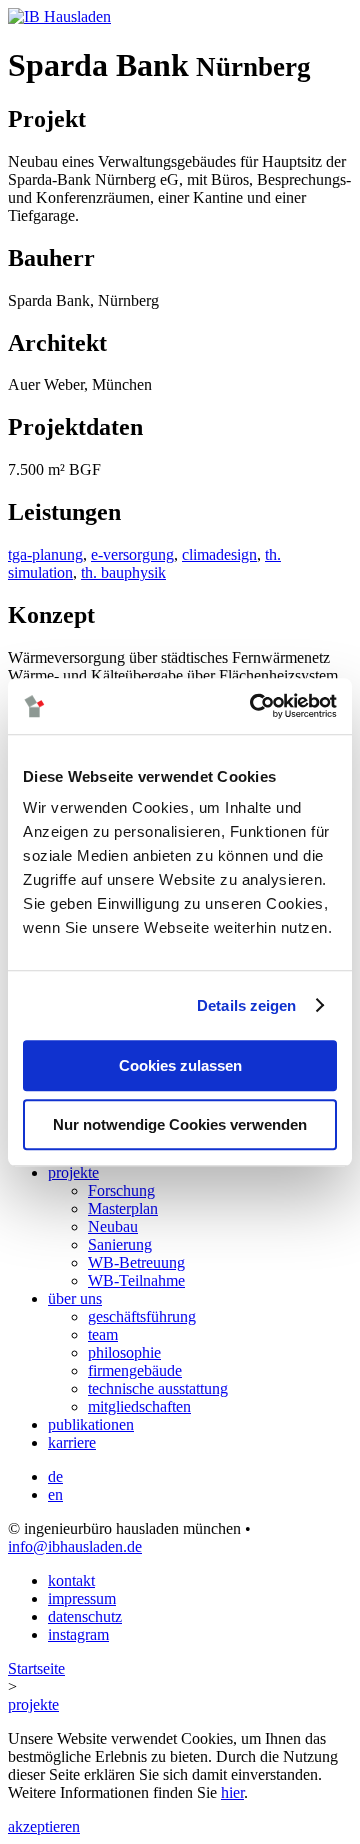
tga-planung (45, 554)
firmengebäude (135, 1370)
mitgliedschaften (139, 1406)
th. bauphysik (123, 572)
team (103, 1334)
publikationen (91, 1424)
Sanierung (120, 1244)
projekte (73, 1172)
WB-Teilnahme (136, 1280)
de (55, 1476)
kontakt (71, 1580)
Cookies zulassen (180, 1065)
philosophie (124, 1352)
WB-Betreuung (136, 1262)
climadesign (219, 554)
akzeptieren (44, 1826)
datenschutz (85, 1616)
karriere (72, 1442)
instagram (78, 1634)
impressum (82, 1598)
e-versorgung (132, 554)
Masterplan (123, 1208)
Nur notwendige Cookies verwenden (180, 1124)
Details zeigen (246, 1005)
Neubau (113, 1226)
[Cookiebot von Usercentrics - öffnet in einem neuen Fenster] (254, 706)
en (55, 1494)
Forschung (121, 1190)
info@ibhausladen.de (75, 1546)
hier (232, 1792)
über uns (75, 1298)
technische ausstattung (158, 1388)
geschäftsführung (142, 1316)
